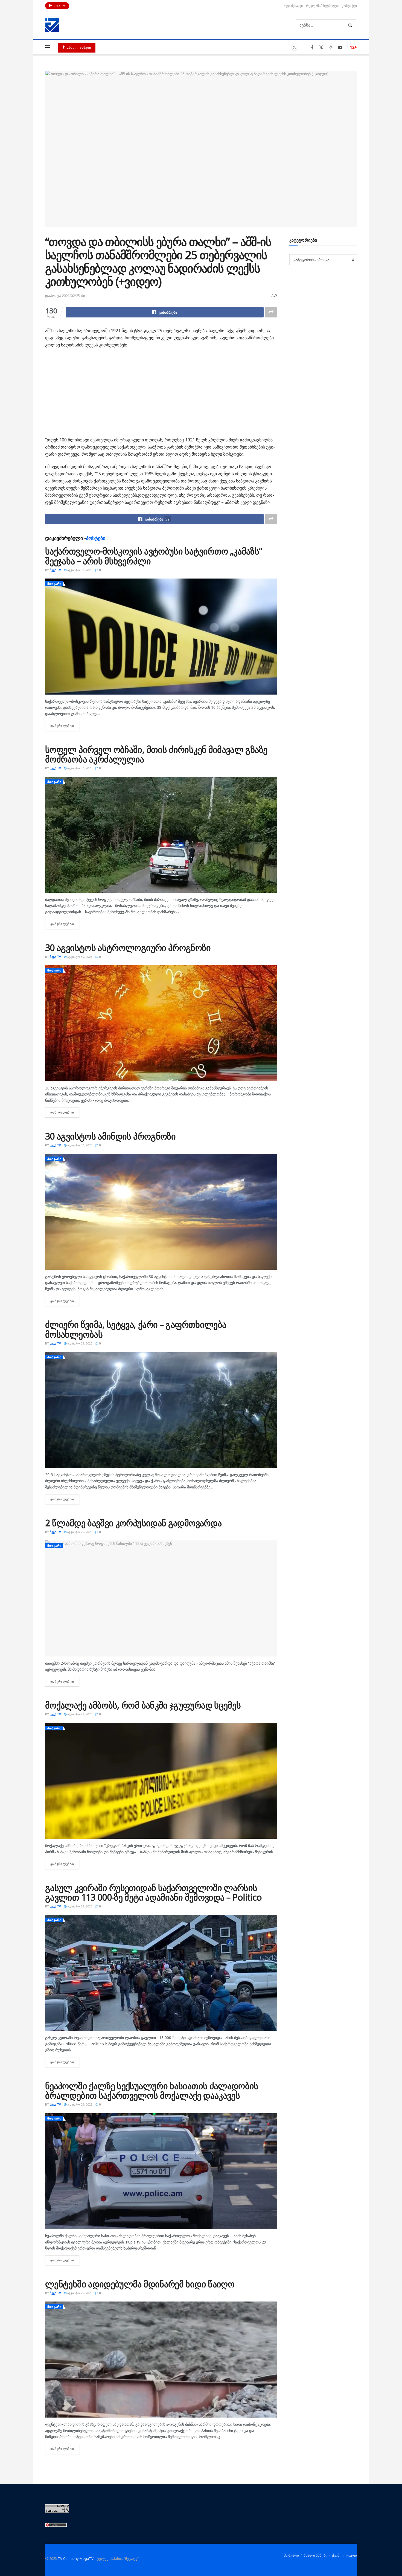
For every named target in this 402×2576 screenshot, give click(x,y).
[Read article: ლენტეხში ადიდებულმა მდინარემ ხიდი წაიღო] (161, 2360)
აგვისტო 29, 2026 (79, 1343)
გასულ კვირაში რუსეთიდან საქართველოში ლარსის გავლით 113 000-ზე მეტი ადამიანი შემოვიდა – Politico (153, 1892)
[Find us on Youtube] (340, 47)
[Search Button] (351, 25)
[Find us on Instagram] (331, 47)
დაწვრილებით (65, 726)
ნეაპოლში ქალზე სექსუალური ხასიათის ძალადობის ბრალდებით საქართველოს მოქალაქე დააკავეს (152, 2091)
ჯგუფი (352, 2555)
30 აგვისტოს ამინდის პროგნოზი (110, 1136)
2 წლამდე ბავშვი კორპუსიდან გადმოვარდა (133, 1523)
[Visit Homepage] (52, 25)
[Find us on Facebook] (312, 47)
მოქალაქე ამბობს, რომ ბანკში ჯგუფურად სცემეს (143, 1705)
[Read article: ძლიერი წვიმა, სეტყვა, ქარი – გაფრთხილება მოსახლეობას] (161, 1410)
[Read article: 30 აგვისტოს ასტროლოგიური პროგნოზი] (161, 1023)
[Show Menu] (48, 47)
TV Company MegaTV (76, 2558)
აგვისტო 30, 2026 (79, 570)
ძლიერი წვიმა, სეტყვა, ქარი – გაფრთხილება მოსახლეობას (136, 1329)
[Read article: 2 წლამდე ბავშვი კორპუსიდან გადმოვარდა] (161, 1598)
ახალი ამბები (78, 47)
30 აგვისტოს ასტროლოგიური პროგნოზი (128, 948)
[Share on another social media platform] (271, 312)
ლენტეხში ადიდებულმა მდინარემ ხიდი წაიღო (140, 2284)
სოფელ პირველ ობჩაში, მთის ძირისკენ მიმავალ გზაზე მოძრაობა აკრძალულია (156, 754)
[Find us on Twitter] (321, 47)
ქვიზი (337, 2555)
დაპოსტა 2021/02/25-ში (65, 296)
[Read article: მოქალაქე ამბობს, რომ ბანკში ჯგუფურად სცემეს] (161, 1781)
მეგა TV (55, 570)
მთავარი (54, 584)
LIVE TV (59, 6)
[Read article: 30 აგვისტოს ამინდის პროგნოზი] (161, 1212)
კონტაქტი (349, 6)
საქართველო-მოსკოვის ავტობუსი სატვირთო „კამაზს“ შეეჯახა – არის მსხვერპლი (154, 556)
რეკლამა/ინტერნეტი (322, 6)
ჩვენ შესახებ (293, 6)
